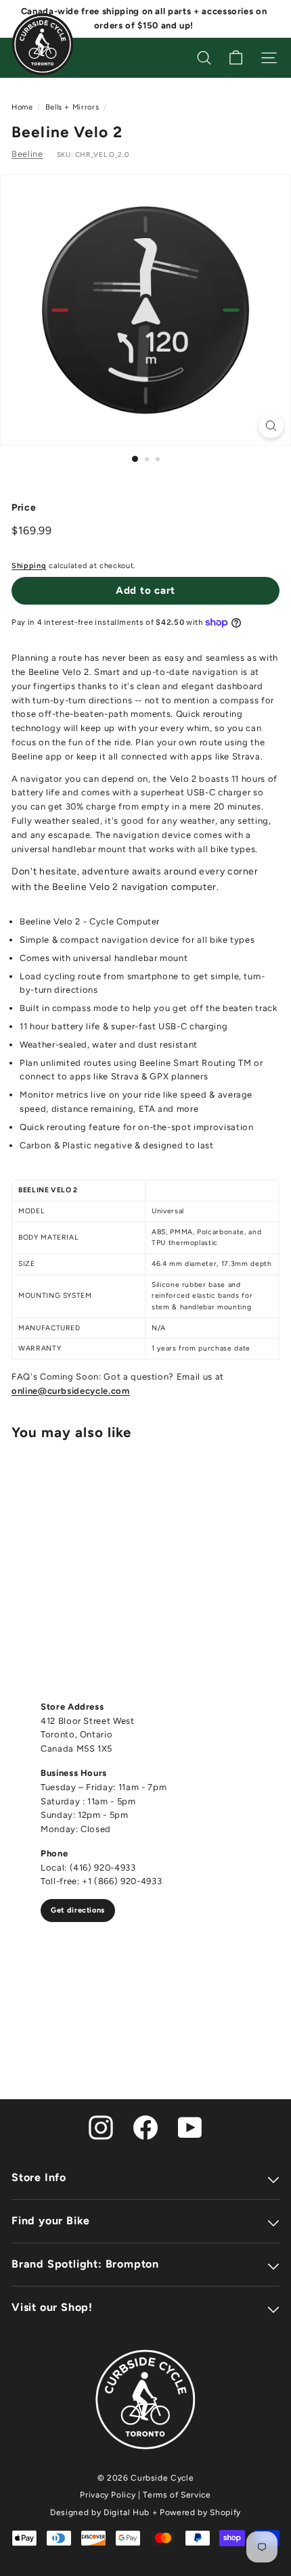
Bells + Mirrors (72, 107)
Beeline (27, 154)
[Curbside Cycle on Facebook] (145, 2127)
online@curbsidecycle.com (71, 1391)
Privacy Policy (108, 2495)
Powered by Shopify (200, 2512)
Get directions (78, 1910)
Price (24, 508)
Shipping (29, 566)
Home (22, 107)
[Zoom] (271, 426)
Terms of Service (177, 2495)
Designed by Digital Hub (100, 2512)
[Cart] (236, 58)
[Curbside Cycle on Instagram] (101, 2127)
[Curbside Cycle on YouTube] (190, 2127)
